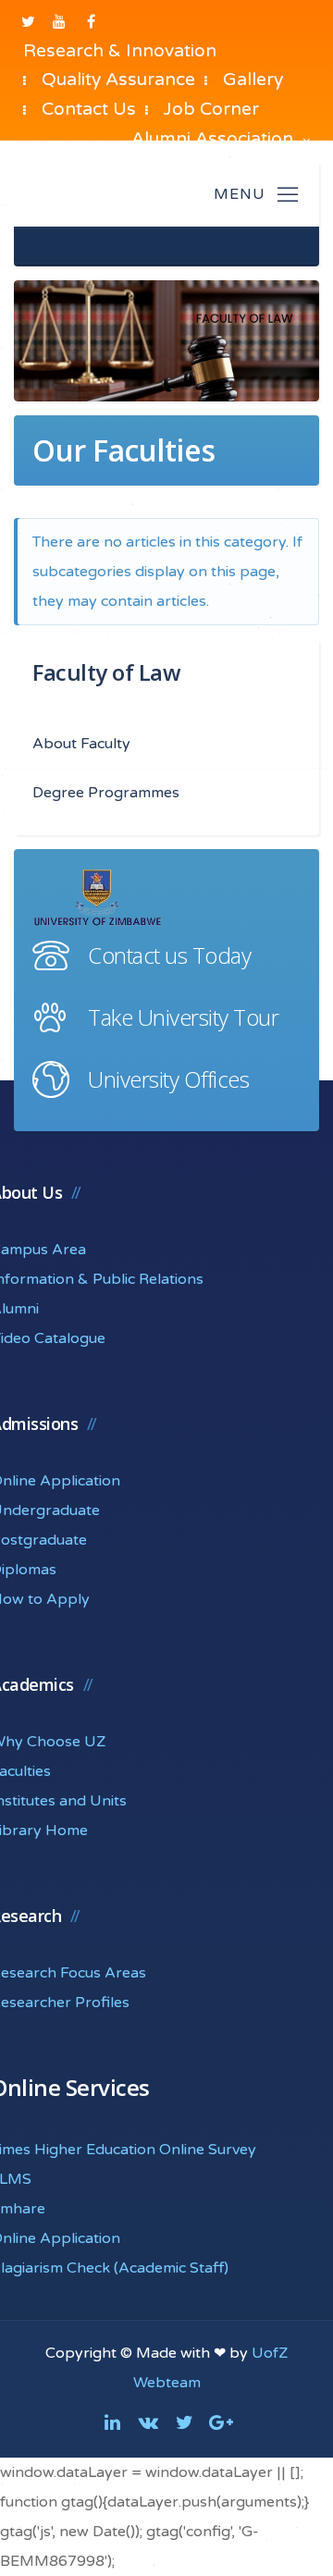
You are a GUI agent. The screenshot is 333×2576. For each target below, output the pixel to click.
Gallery (253, 79)
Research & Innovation (120, 50)
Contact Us (89, 109)
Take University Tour (183, 1017)
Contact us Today (169, 955)
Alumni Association (215, 138)
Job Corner (211, 109)
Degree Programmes (106, 793)
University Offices (168, 1079)
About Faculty (81, 744)
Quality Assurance (118, 79)
